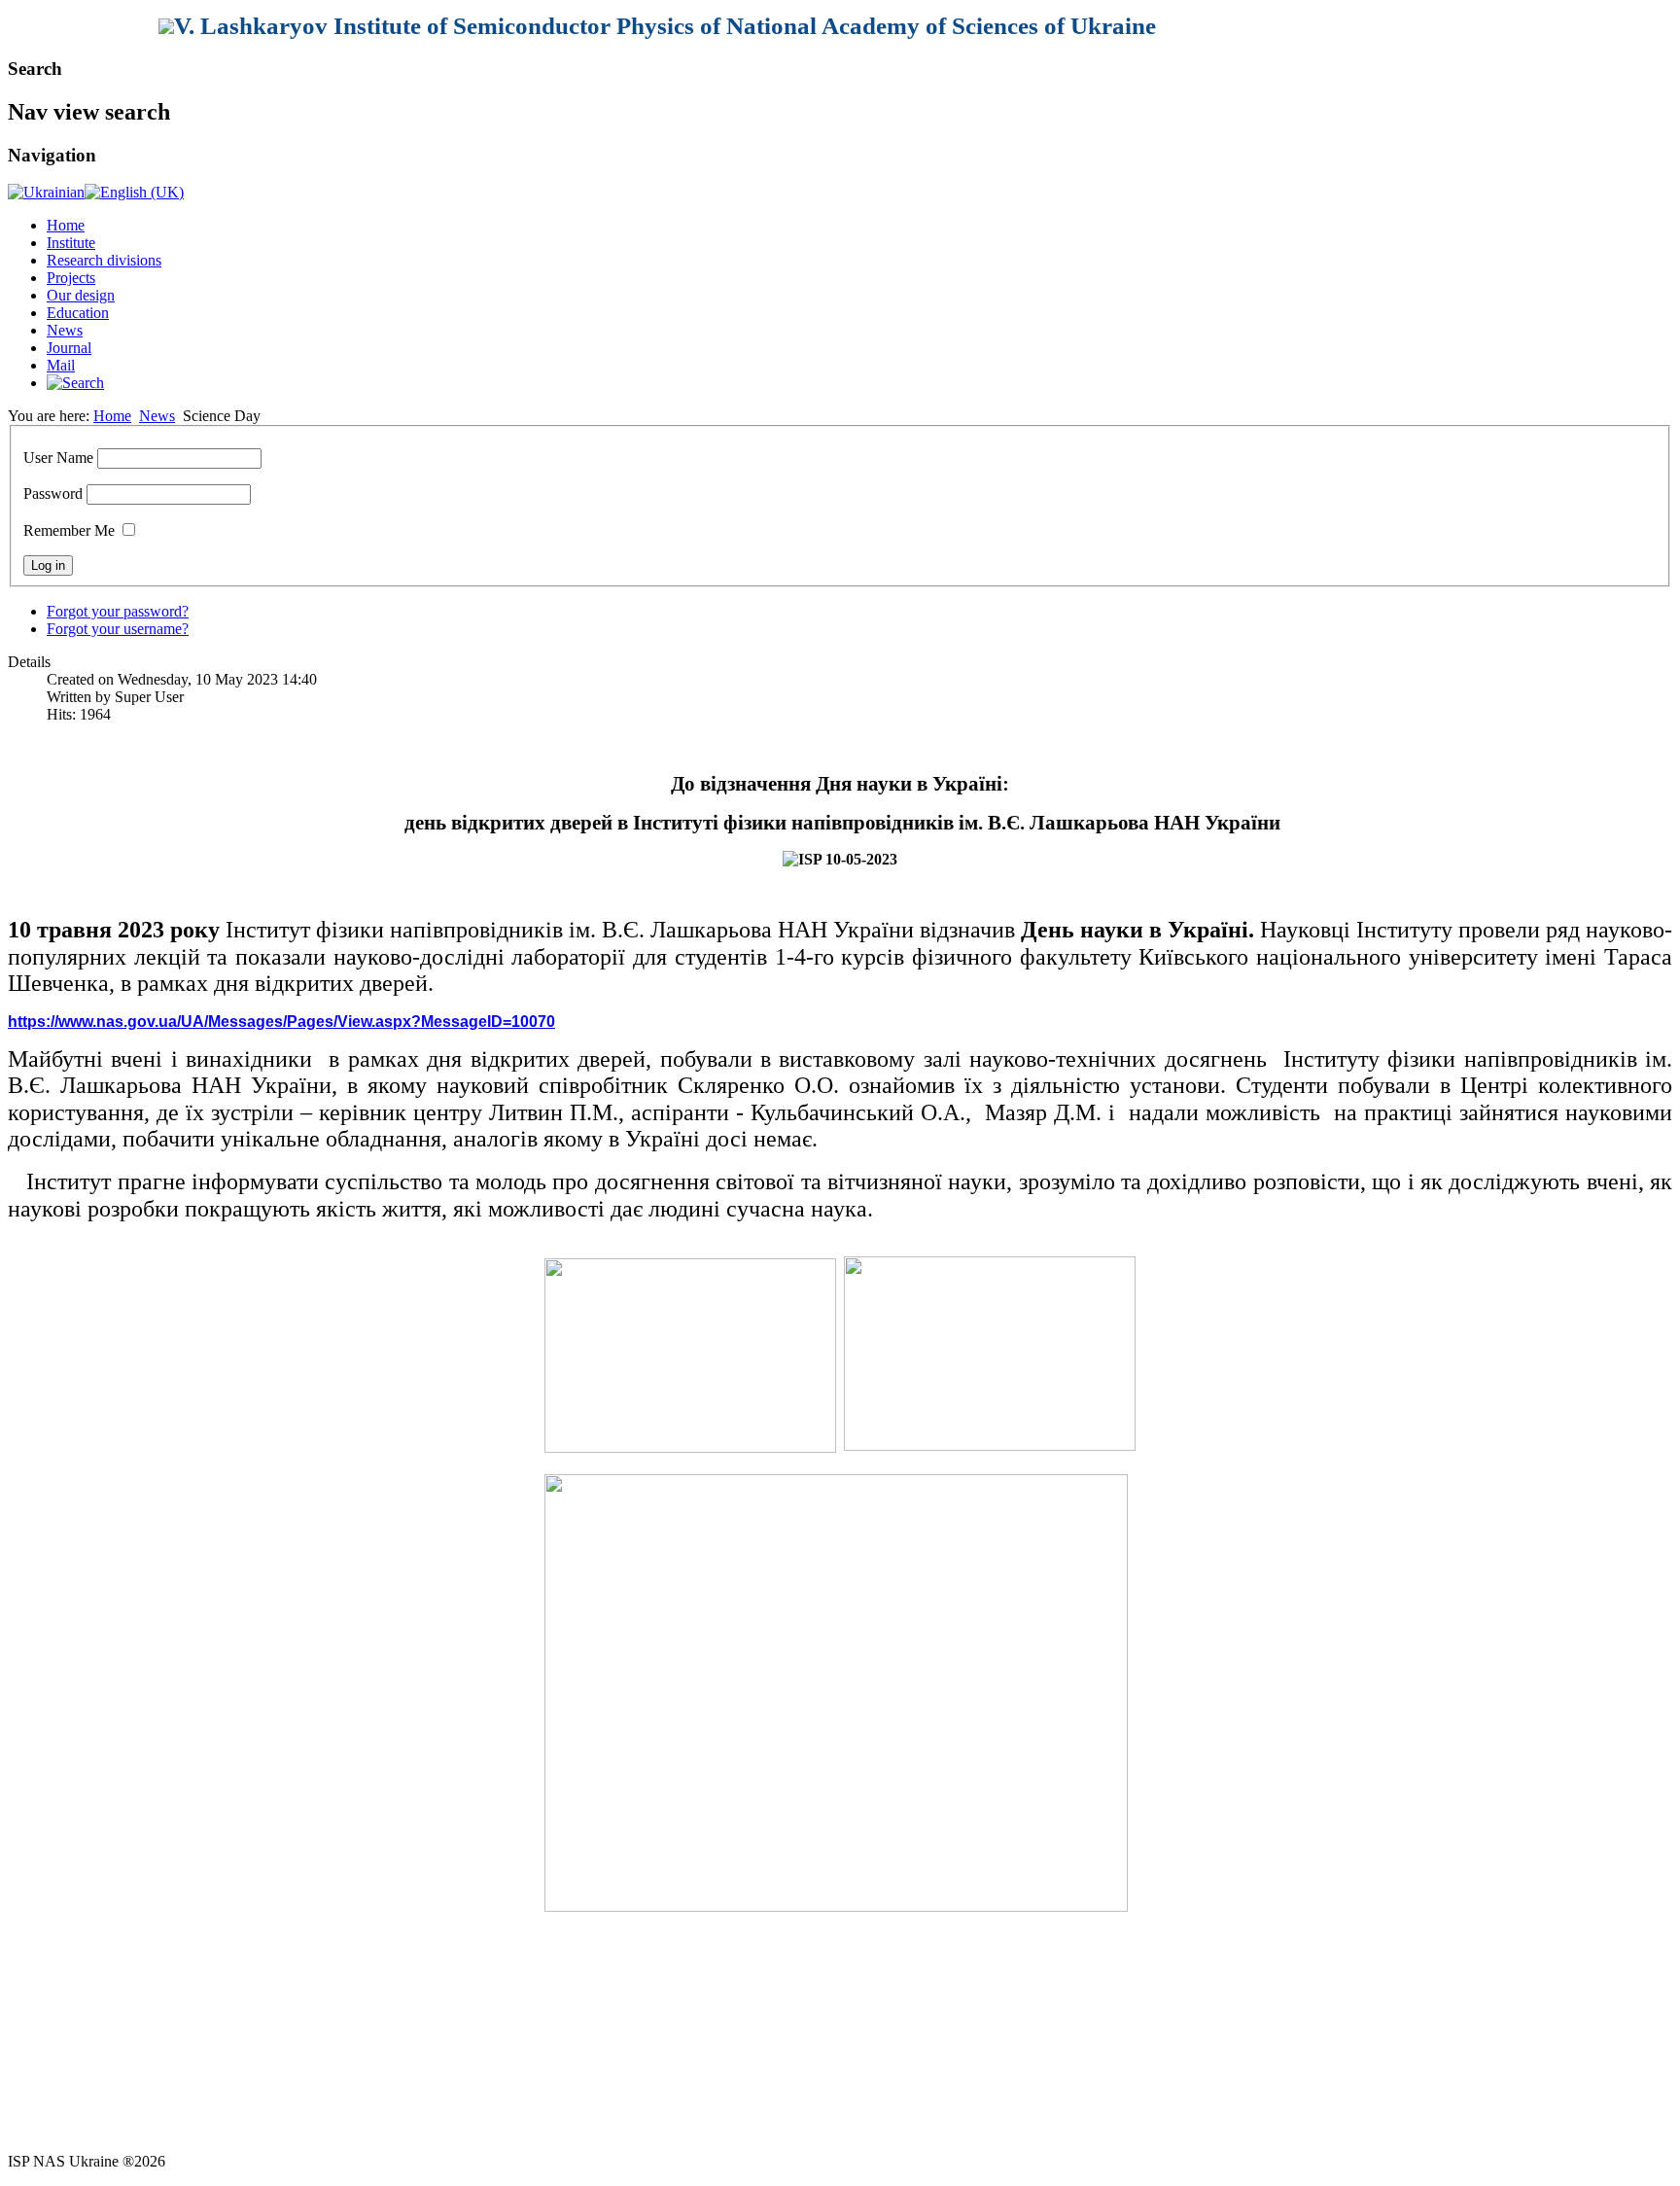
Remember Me (69, 530)
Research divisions (104, 260)
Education (78, 313)
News (65, 330)
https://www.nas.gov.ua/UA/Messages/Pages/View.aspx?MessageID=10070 (281, 1022)
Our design (81, 295)
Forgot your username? (118, 629)
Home (66, 225)
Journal (69, 348)
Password (53, 494)
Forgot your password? (118, 611)
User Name (58, 458)
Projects (71, 278)
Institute (71, 243)
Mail (61, 365)
